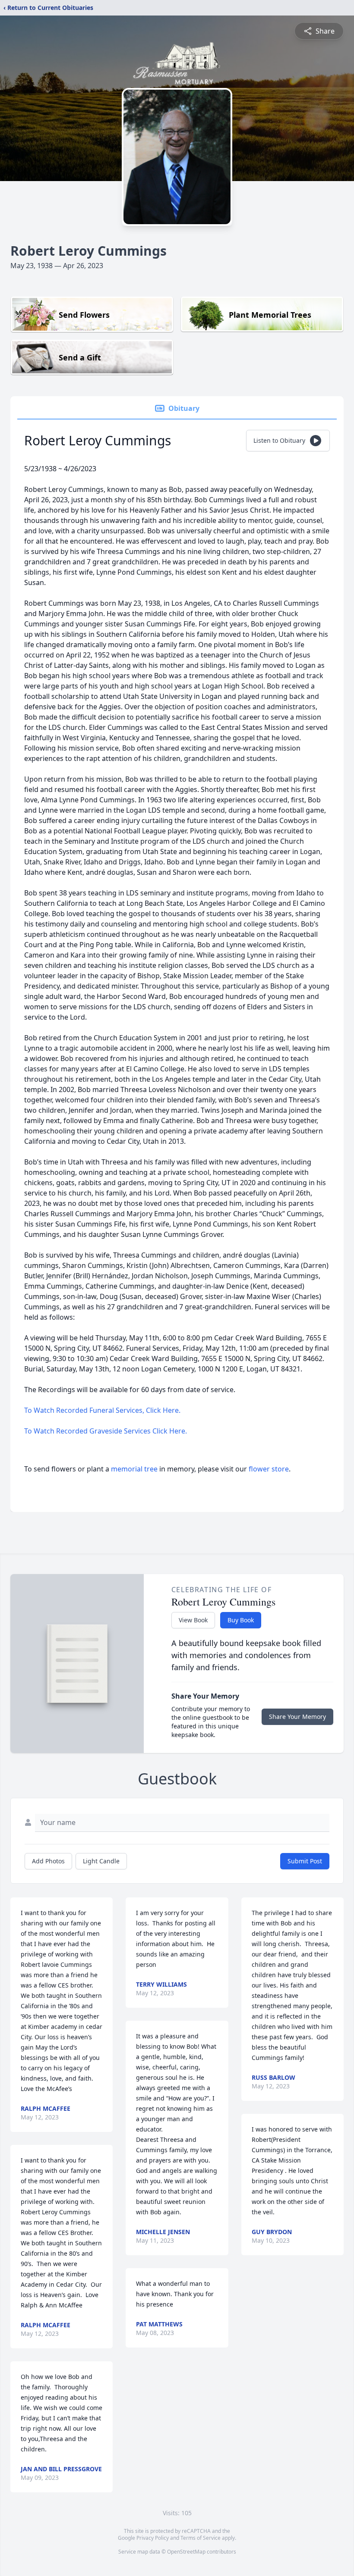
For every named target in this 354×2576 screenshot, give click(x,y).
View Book (193, 1620)
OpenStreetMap (186, 2552)
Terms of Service (201, 2538)
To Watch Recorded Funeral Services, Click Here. (102, 1410)
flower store (269, 1469)
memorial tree (134, 1469)
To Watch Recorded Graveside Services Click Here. (106, 1431)
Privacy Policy (153, 2538)
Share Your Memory (297, 1717)
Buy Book (241, 1620)
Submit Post (305, 1861)
